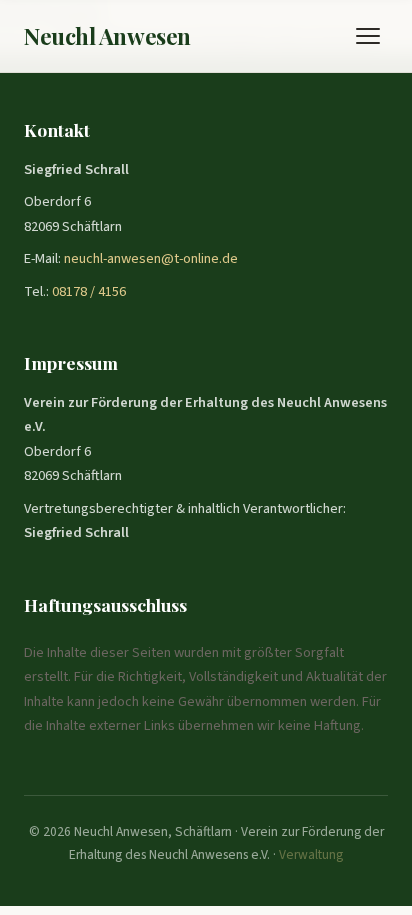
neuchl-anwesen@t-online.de (151, 258)
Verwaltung (311, 854)
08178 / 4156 (89, 291)
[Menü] (368, 36)
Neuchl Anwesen (107, 36)
